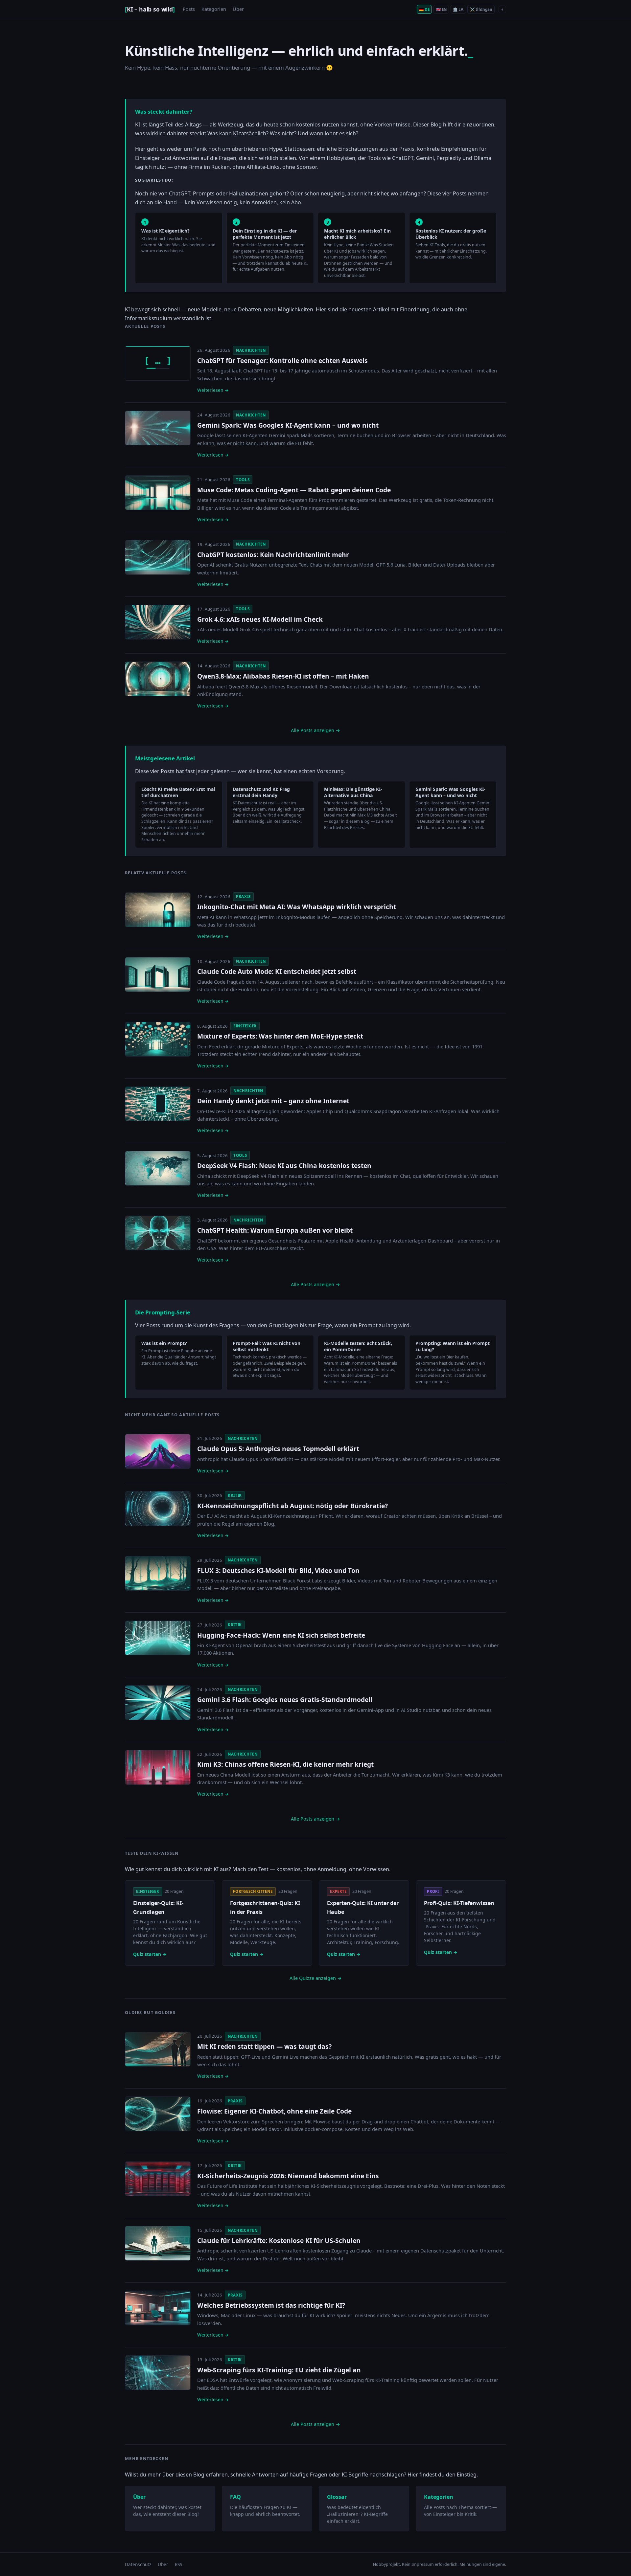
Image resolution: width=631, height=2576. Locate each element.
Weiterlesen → (213, 390)
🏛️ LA (458, 9)
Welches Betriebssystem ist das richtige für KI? (271, 2305)
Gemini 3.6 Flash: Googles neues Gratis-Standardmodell (285, 1700)
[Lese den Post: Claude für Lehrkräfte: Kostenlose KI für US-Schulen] (158, 2243)
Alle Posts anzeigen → (315, 730)
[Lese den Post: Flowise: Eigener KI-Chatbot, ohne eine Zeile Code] (158, 2114)
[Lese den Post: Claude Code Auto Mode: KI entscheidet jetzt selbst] (158, 974)
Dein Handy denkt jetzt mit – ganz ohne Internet (273, 1101)
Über (238, 9)
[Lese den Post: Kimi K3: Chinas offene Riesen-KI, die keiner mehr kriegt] (158, 1767)
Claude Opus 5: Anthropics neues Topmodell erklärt (278, 1449)
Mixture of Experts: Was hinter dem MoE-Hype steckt (280, 1036)
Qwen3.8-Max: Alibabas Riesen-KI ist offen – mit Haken (283, 676)
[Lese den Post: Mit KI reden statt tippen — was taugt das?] (158, 2049)
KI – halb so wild (150, 9)
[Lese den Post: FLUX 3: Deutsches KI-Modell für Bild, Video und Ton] (158, 1573)
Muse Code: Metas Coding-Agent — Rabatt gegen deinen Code (294, 490)
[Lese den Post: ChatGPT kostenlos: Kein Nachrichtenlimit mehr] (158, 557)
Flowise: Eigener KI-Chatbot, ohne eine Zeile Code (274, 2111)
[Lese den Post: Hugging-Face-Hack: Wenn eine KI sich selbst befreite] (158, 1638)
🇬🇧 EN (441, 9)
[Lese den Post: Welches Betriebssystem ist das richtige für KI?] (158, 2308)
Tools (243, 480)
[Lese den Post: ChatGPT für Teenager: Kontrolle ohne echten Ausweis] (158, 363)
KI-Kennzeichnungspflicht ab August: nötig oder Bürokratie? (292, 1506)
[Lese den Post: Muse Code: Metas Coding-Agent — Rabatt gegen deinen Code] (158, 493)
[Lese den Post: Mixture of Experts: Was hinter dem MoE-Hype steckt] (158, 1039)
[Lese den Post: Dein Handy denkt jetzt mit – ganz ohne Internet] (158, 1104)
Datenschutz (138, 2564)
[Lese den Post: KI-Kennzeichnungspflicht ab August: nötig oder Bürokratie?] (158, 1509)
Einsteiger (245, 1026)
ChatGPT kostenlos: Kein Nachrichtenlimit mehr (273, 555)
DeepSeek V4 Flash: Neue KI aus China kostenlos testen (284, 1165)
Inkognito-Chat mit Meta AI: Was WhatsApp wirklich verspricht (297, 907)
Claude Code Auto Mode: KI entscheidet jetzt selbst (277, 971)
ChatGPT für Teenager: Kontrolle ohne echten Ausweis (282, 360)
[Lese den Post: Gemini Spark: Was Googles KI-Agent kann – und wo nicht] (158, 428)
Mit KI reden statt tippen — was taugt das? (264, 2046)
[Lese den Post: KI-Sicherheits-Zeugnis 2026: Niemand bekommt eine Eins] (158, 2179)
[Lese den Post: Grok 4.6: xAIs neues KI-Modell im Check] (158, 622)
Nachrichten (251, 350)
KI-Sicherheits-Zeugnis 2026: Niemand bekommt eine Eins (288, 2176)
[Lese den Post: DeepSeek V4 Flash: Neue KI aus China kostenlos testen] (158, 1168)
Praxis (243, 896)
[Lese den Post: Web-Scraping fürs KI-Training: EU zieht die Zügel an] (158, 2373)
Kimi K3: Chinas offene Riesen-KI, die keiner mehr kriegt (285, 1764)
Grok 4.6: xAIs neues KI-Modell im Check (260, 619)
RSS (178, 2564)
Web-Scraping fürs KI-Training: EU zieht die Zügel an (279, 2370)
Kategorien (214, 9)
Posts (189, 9)
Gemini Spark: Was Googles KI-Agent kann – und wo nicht (288, 425)
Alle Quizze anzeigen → (316, 1978)
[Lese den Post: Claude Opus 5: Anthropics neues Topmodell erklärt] (158, 1451)
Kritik (235, 1495)
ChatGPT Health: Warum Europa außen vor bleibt (275, 1230)
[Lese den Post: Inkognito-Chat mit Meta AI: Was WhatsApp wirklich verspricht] (158, 910)
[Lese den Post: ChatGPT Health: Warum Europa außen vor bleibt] (158, 1233)
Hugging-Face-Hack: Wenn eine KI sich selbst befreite (281, 1635)
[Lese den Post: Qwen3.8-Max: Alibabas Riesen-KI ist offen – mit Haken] (158, 679)
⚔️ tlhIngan (481, 9)
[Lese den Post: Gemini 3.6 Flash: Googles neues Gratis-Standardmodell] (158, 1703)
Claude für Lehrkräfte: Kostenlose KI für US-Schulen (279, 2240)
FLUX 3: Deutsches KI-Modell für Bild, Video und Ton (278, 1570)
